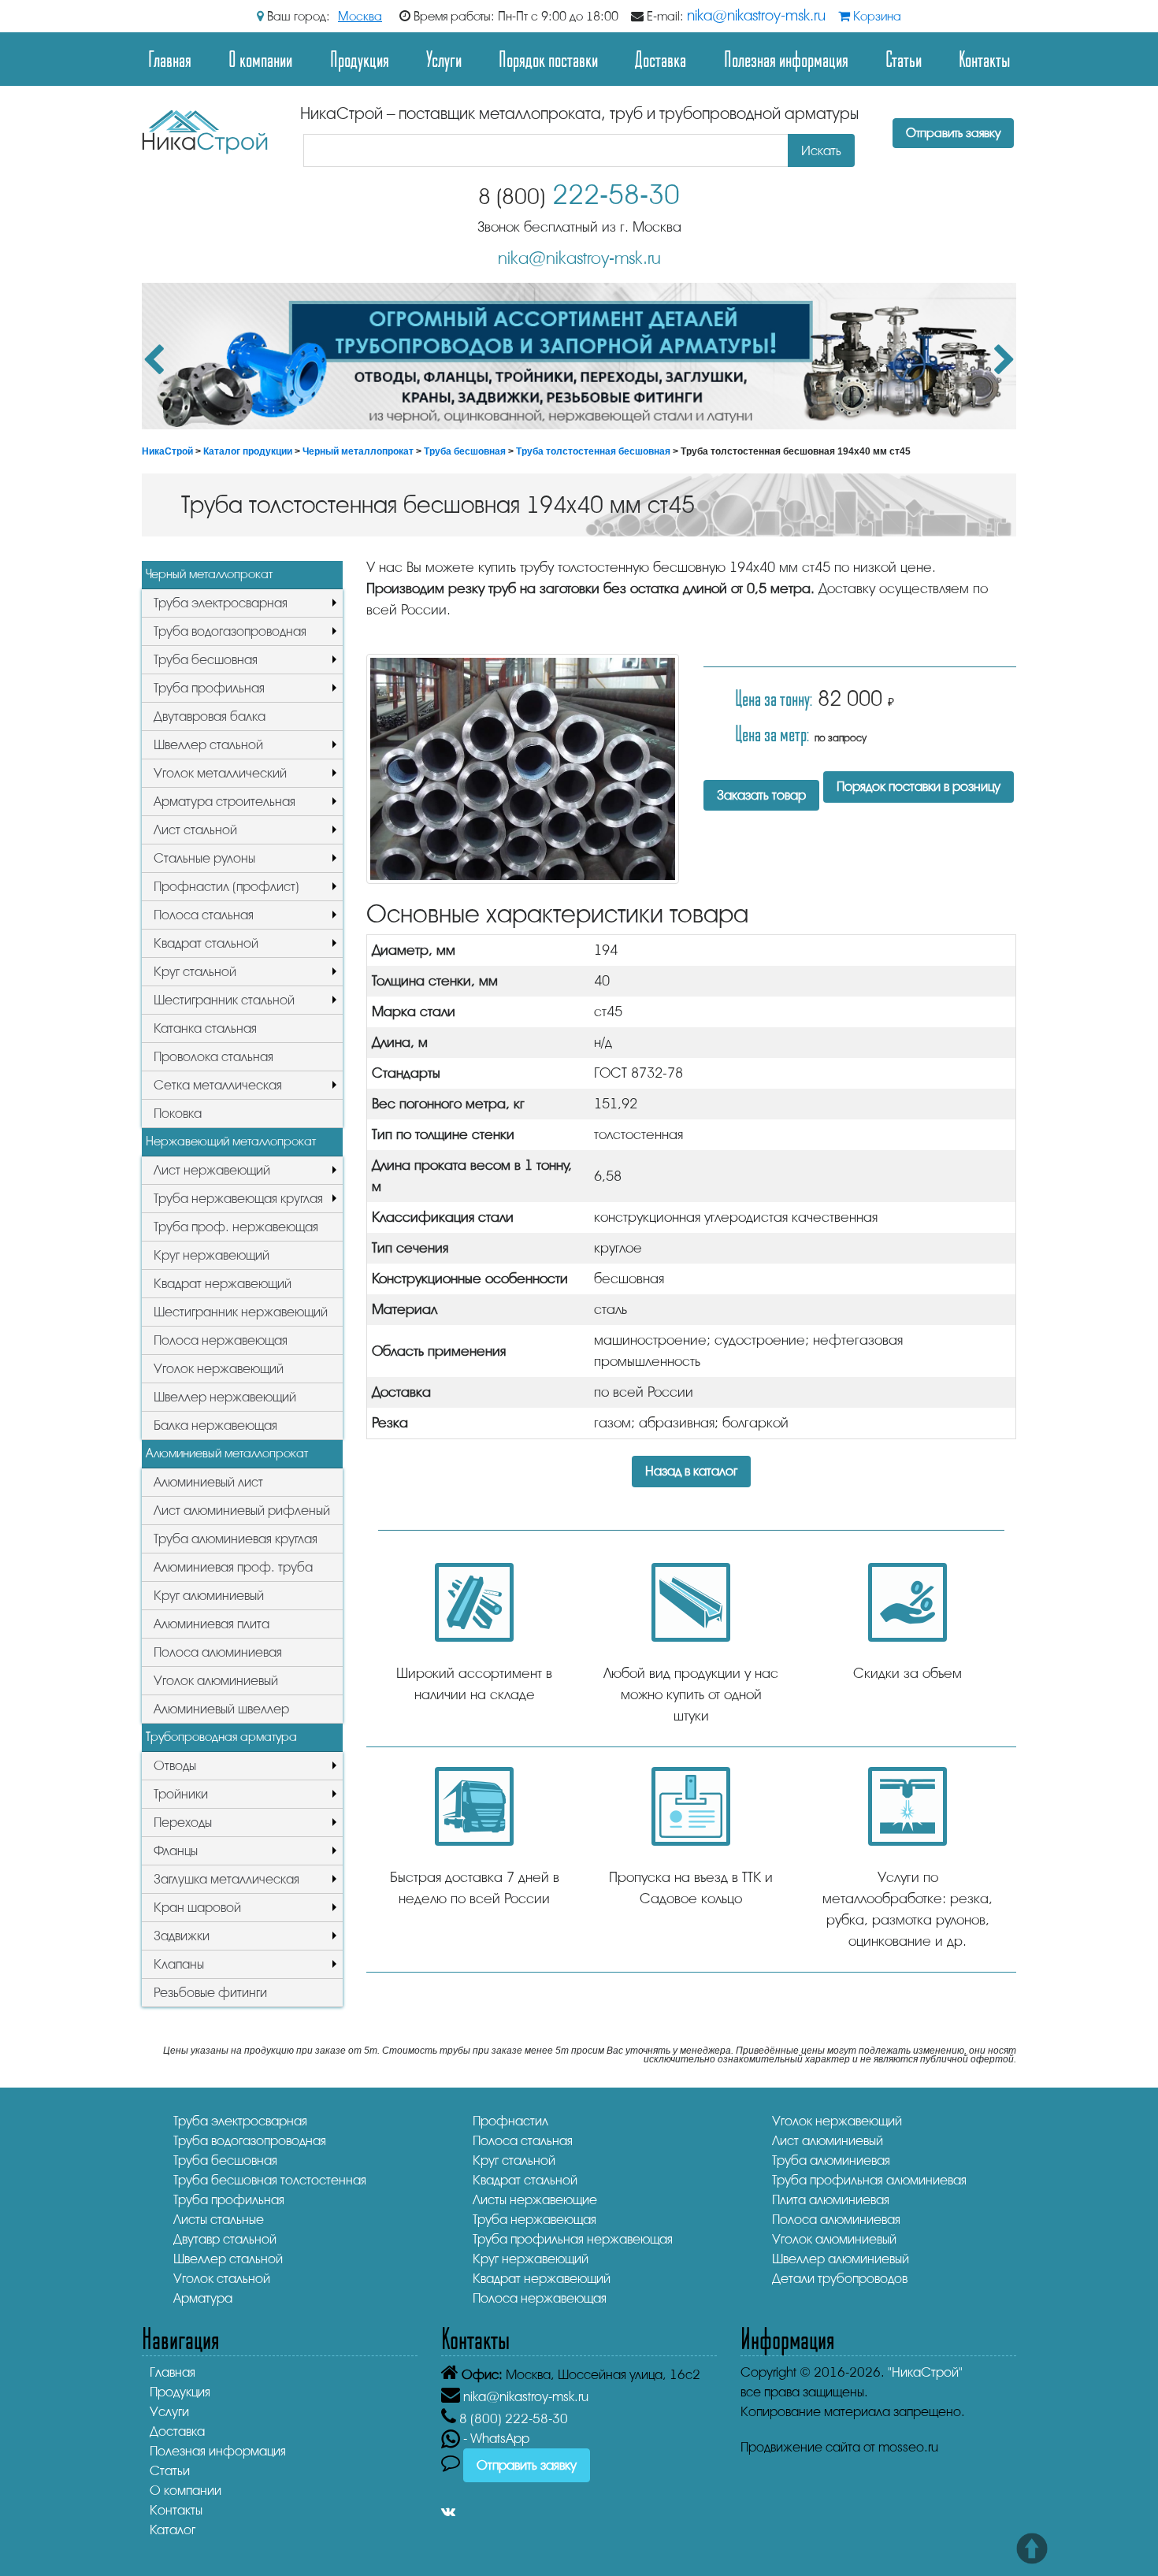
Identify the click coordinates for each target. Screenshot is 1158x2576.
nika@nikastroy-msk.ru (756, 16)
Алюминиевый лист (208, 1482)
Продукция (360, 59)
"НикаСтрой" (925, 2372)
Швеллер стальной (208, 745)
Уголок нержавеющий (219, 1369)
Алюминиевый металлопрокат (227, 1453)
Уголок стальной (222, 2279)
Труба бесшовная (465, 451)
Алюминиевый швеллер (221, 1709)
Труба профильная (209, 688)
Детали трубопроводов (840, 2279)
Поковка (178, 1114)
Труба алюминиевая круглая (236, 1539)
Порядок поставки (548, 59)
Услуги (444, 59)
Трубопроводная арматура (221, 1737)
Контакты (984, 59)
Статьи (904, 59)
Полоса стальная (204, 915)
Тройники (181, 1794)
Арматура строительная (225, 802)
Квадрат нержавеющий (223, 1284)
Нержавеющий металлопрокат (231, 1141)
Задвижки (182, 1936)
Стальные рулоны (204, 858)
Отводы (175, 1766)
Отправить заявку (953, 133)
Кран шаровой (197, 1908)
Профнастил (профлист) (226, 887)
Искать (821, 151)
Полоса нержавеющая (221, 1340)
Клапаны (179, 1964)
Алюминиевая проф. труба (233, 1567)
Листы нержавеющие (535, 2200)
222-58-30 (579, 195)
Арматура (203, 2298)
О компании (260, 59)
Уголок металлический (220, 773)
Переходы (183, 1823)
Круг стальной (195, 972)
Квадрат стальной (206, 943)
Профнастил (510, 2121)
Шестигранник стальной (224, 1000)
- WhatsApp (495, 2439)
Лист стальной (195, 830)
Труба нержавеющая (534, 2220)
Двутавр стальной (225, 2239)
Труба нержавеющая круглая (238, 1199)
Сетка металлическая (218, 1085)
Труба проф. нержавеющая (236, 1227)
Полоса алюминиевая (218, 1652)
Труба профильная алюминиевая (869, 2180)
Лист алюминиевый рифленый (242, 1511)
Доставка (661, 59)
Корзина (876, 17)
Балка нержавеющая (215, 1425)
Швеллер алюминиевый (841, 2259)
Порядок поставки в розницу (919, 787)
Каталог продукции (248, 451)
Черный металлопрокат (358, 451)
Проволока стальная (213, 1057)
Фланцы (176, 1851)
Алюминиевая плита (212, 1624)
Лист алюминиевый (828, 2141)
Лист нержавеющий (212, 1170)
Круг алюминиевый (209, 1596)
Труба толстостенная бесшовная (593, 451)
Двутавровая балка (210, 716)
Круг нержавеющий (212, 1255)
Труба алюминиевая (831, 2160)
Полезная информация (786, 59)
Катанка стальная (205, 1028)
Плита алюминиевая (831, 2200)
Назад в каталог (691, 1471)
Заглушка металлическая (226, 1879)
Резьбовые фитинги (210, 1993)
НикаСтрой (167, 451)
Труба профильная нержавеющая (573, 2239)
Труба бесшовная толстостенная (270, 2180)
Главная (170, 59)
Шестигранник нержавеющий (241, 1312)
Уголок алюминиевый (216, 1681)
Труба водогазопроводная (230, 631)
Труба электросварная (221, 603)
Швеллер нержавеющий (225, 1397)
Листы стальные (219, 2220)
